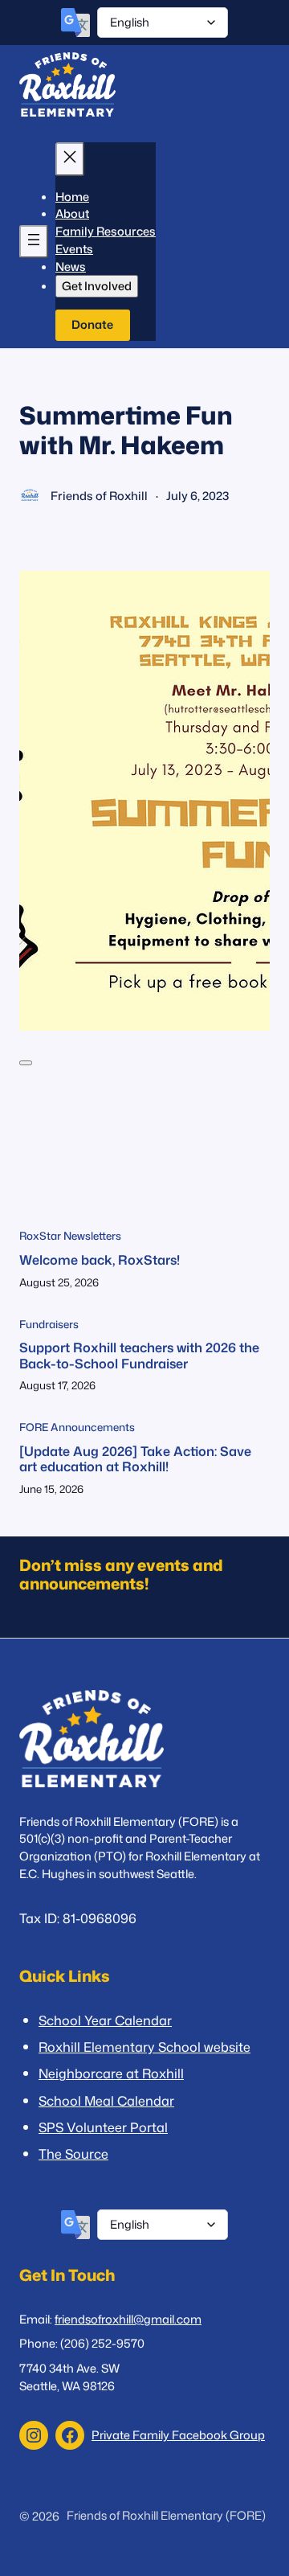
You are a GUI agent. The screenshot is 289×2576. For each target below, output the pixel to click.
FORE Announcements (77, 1427)
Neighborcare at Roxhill (111, 2073)
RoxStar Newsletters (70, 1236)
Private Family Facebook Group (178, 2435)
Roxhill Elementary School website (144, 2047)
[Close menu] (70, 159)
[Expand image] (26, 1063)
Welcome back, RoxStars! (100, 1259)
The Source (73, 2154)
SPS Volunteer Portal (103, 2127)
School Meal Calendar (106, 2100)
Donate (92, 324)
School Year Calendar (105, 2020)
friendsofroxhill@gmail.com (128, 2319)
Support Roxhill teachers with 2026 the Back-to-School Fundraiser (139, 1355)
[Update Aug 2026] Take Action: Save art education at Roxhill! (135, 1459)
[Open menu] (34, 242)
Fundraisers (49, 1324)
